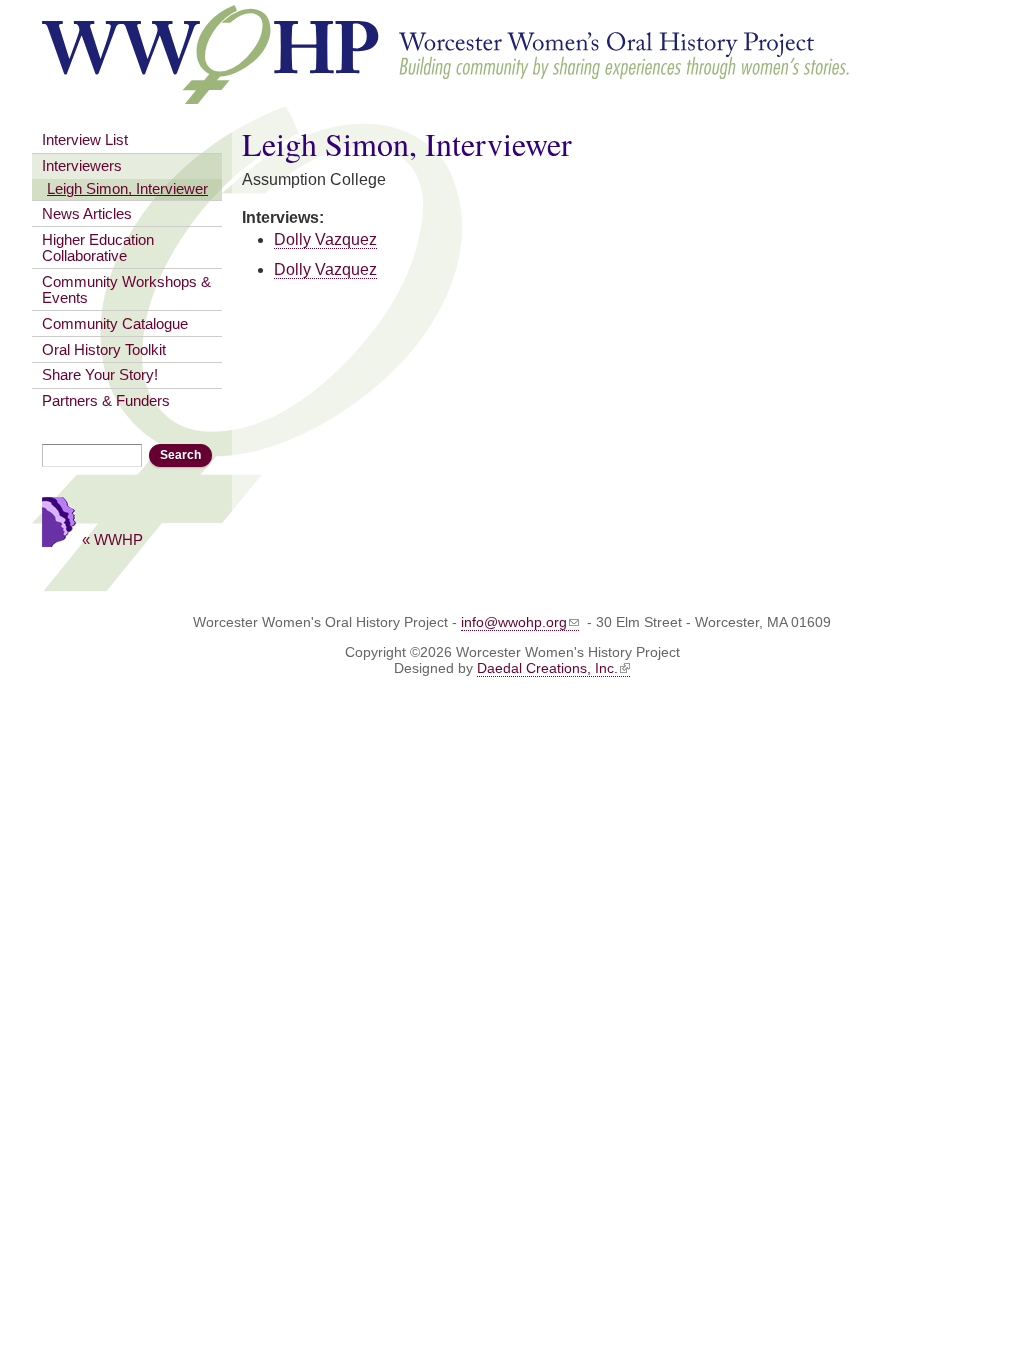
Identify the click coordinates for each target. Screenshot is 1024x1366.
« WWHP (112, 539)
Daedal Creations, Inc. (547, 668)
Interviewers (82, 166)
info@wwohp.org (514, 622)
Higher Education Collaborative (98, 248)
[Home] (447, 94)
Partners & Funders (106, 401)
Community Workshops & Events (126, 290)
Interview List (85, 140)
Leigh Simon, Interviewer (127, 189)
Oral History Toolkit (104, 350)
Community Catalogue (115, 324)
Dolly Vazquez (325, 239)
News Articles (87, 214)
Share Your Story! (100, 375)
